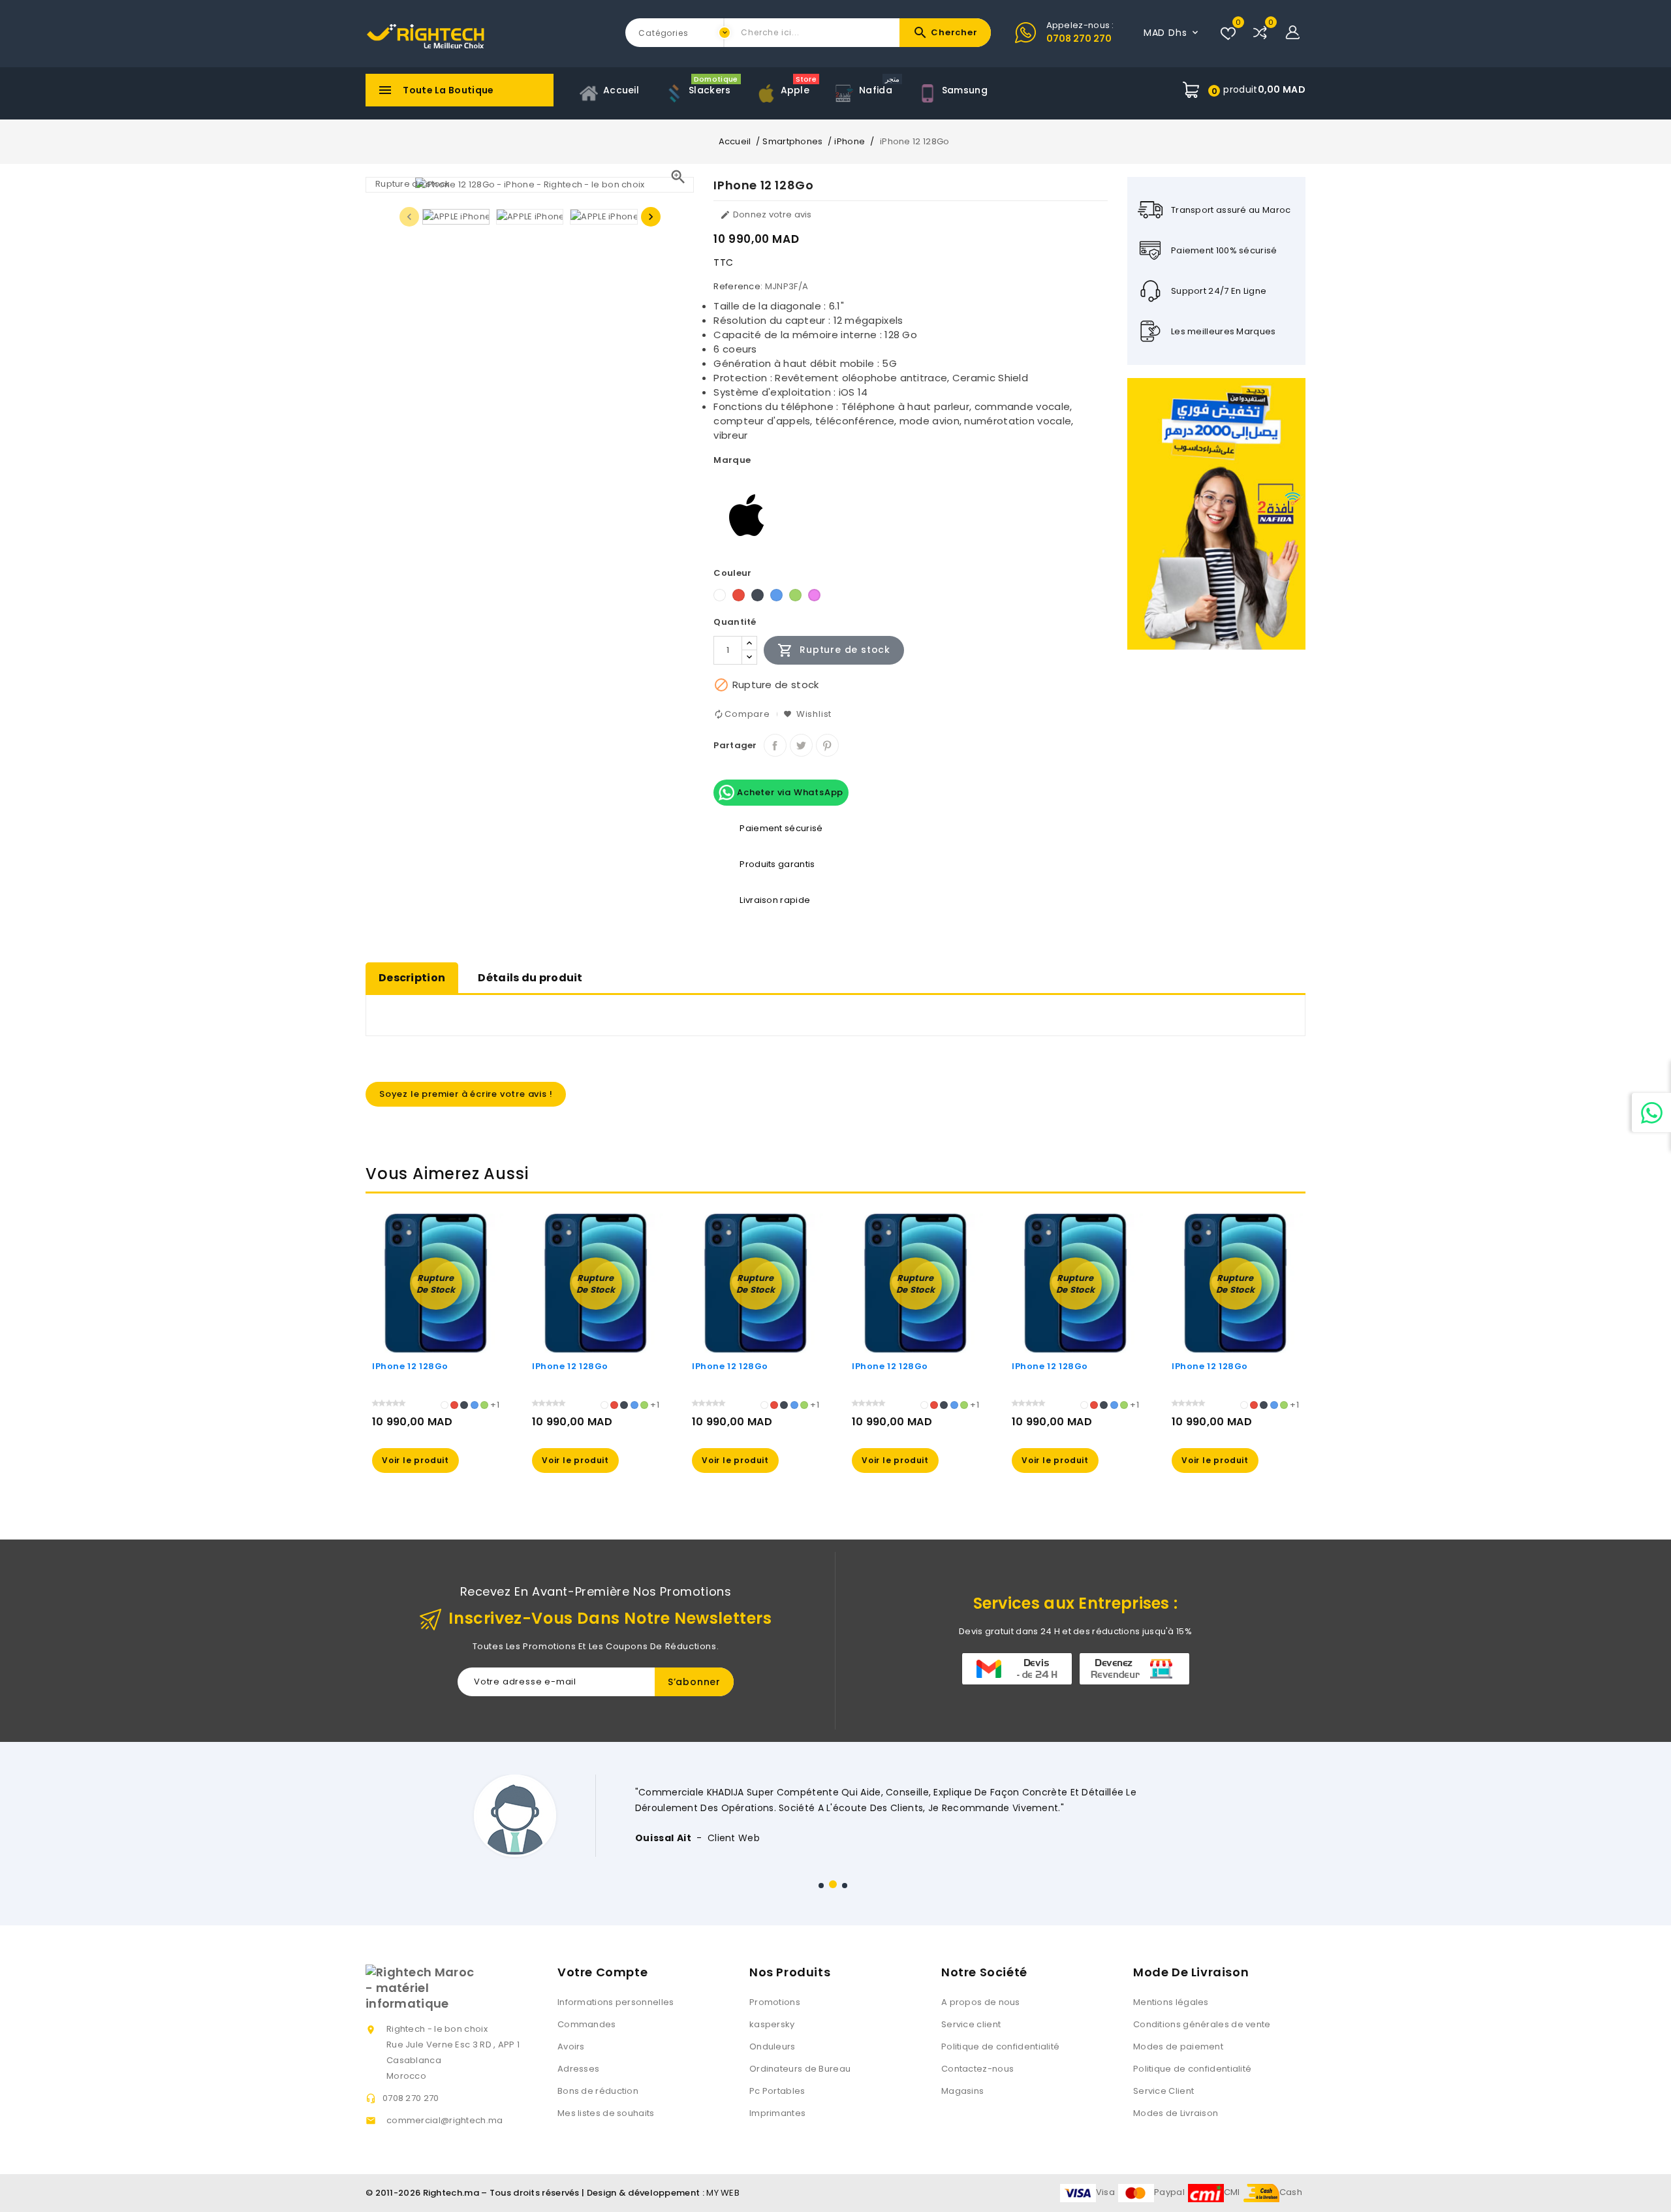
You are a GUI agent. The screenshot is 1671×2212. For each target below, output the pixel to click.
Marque (732, 460)
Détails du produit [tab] (530, 978)
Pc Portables (777, 2091)
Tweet (801, 745)
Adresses (578, 2069)
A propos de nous (981, 2002)
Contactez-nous (977, 2069)
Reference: (738, 286)
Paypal (1169, 2192)
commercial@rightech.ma (445, 2120)
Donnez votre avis (766, 214)
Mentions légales (1171, 2002)
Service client (971, 2024)
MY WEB (723, 2193)
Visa (1105, 2192)
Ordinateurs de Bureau (800, 2069)
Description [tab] (412, 978)
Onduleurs (773, 2046)
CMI (1232, 2192)
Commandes (587, 2024)
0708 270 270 (1079, 39)
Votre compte (602, 1972)
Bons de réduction (598, 2091)
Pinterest (827, 745)
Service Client (1163, 2091)
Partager (775, 745)
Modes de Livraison (1176, 2113)
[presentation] (409, 217)
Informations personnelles (616, 2002)
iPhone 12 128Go (410, 1366)
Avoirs (571, 2046)
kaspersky (772, 2024)
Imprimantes (777, 2113)
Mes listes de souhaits (606, 2113)
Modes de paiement (1178, 2046)
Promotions (775, 2002)
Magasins (962, 2091)
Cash (1291, 2192)
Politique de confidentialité (1000, 2046)
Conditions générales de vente (1202, 2024)
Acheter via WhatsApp (789, 792)
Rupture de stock (834, 650)
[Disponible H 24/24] (1651, 1113)
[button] (821, 1886)
